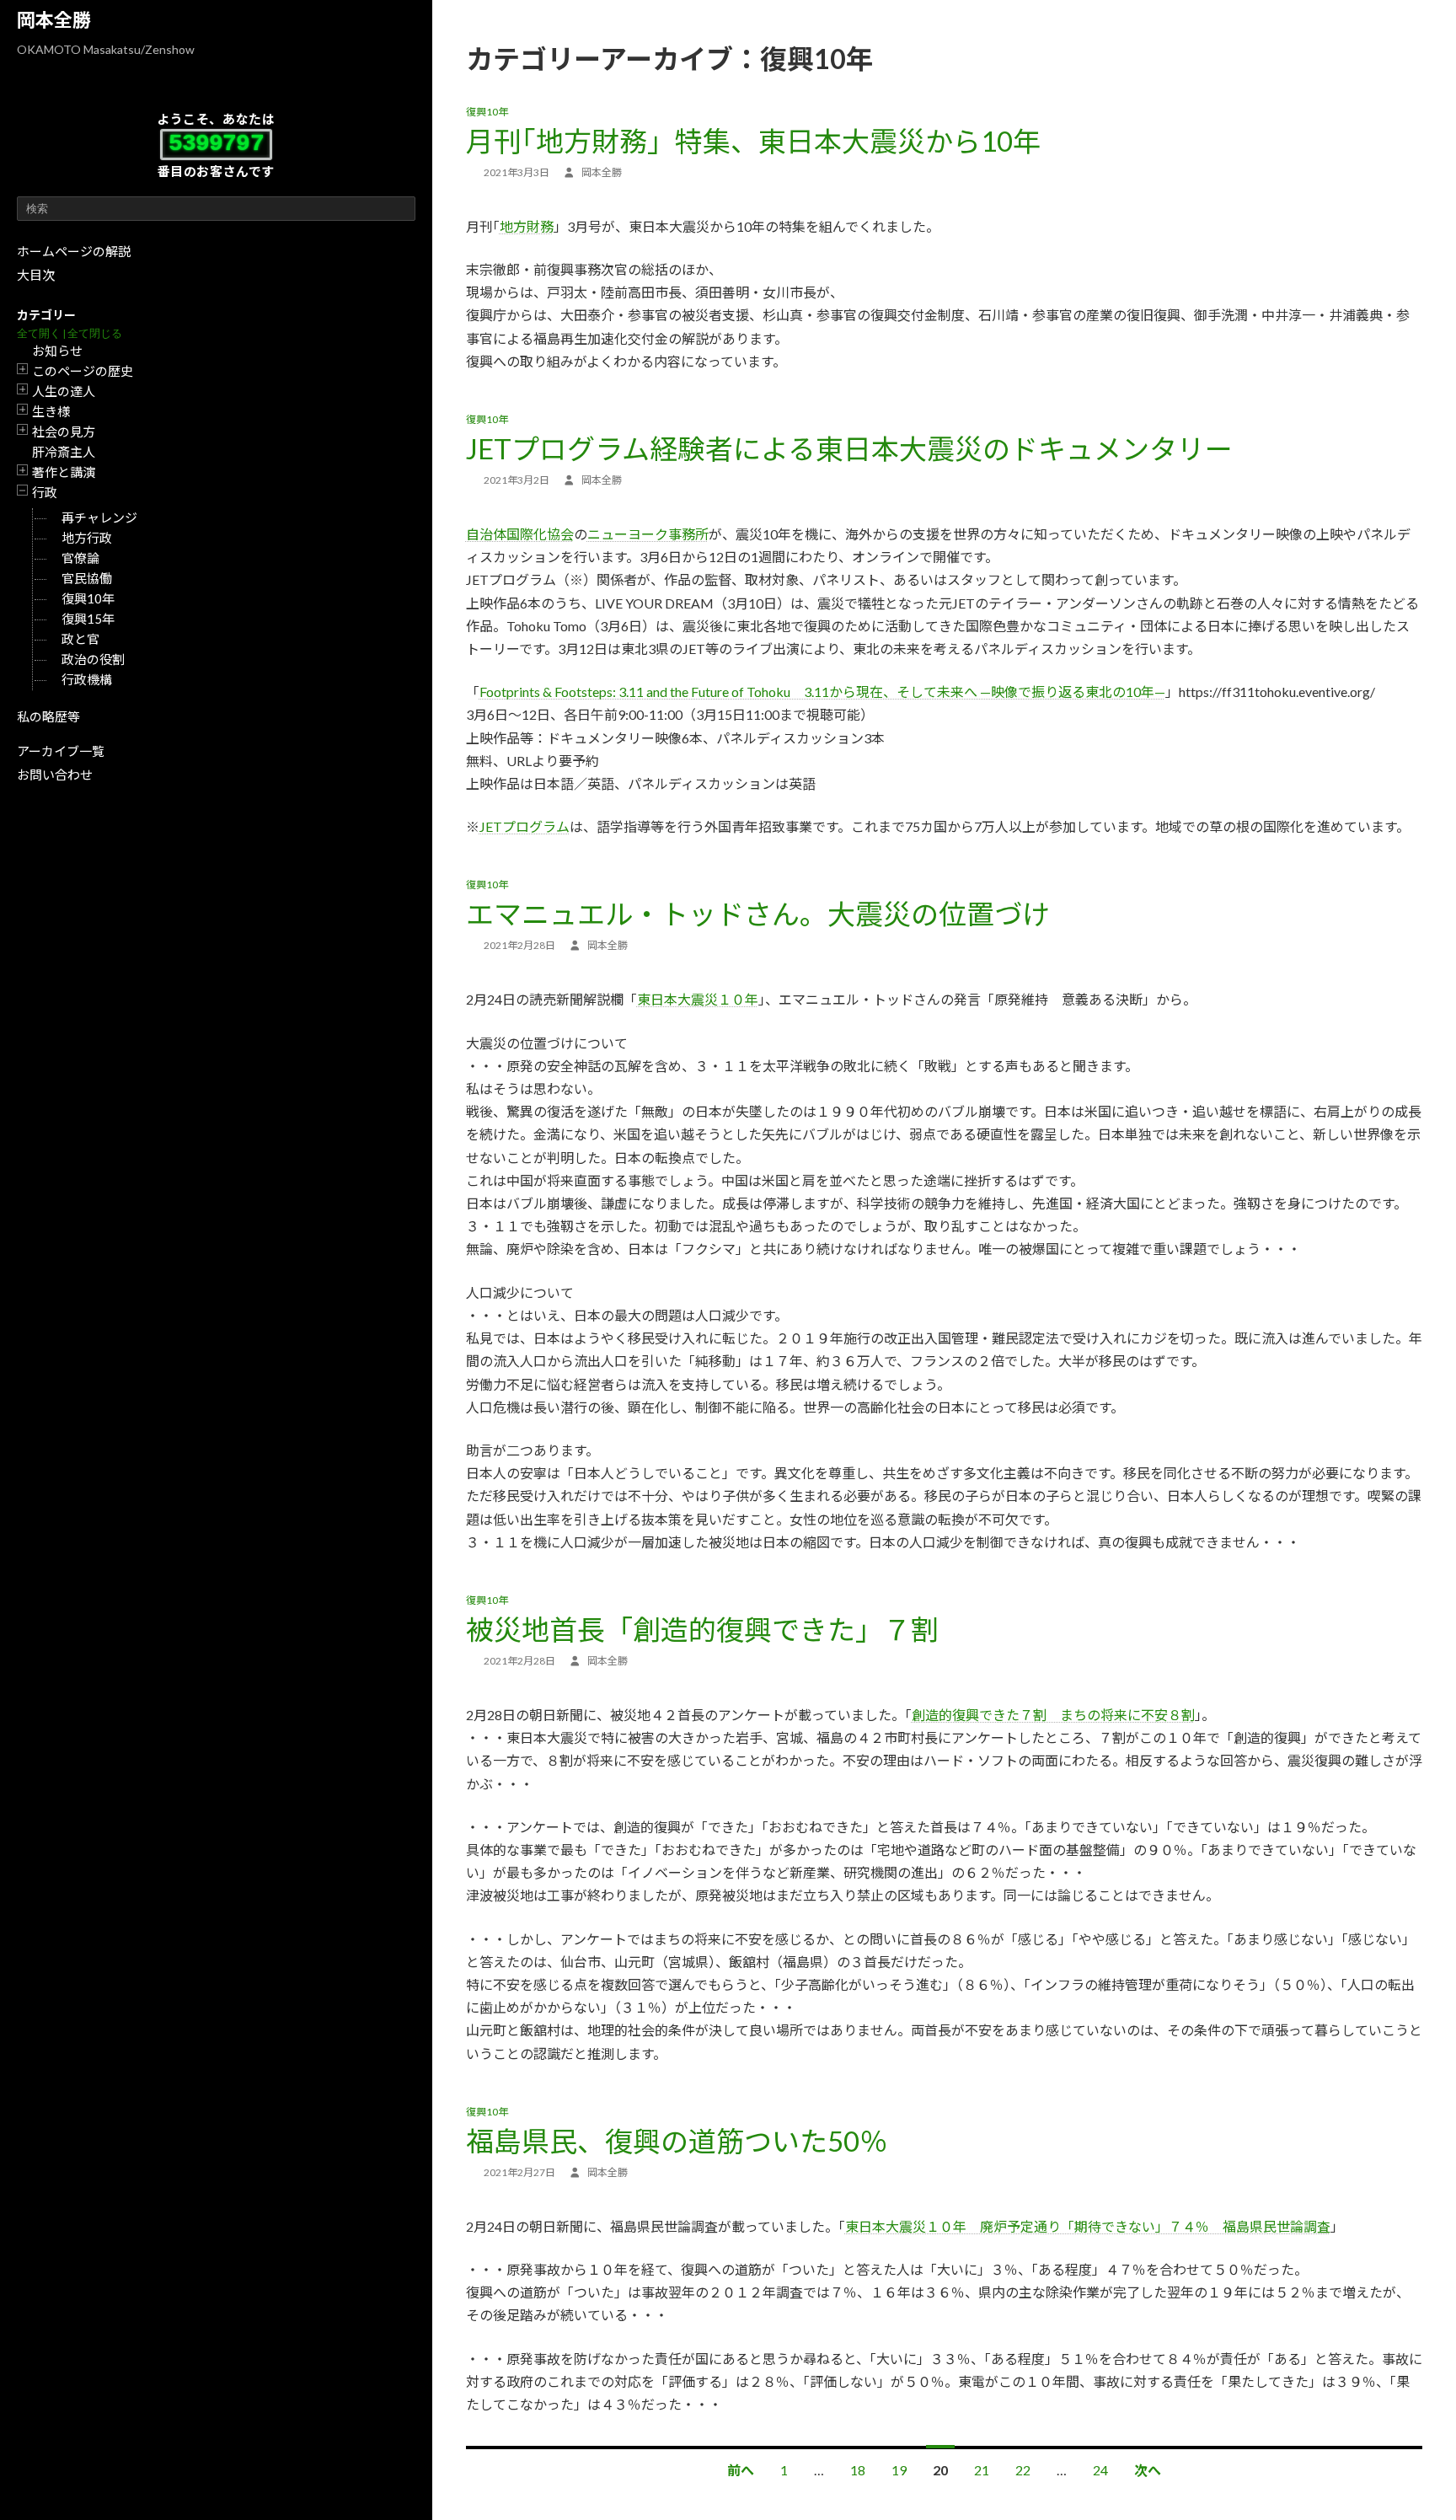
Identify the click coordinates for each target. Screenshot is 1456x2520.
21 (982, 2470)
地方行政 (87, 538)
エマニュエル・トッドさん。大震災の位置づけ (758, 914)
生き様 (51, 411)
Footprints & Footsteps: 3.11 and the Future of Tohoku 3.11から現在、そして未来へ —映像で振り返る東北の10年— (822, 692)
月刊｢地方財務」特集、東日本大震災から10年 (753, 141)
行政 (45, 492)
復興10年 (88, 598)
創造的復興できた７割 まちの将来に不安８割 (1053, 1715)
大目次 (36, 275)
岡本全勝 (54, 20)
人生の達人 (64, 391)
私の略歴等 (48, 716)
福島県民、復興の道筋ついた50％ (677, 2141)
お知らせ (57, 351)
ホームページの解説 (74, 251)
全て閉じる (95, 333)
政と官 (80, 639)
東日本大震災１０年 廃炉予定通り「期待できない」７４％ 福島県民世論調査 (1088, 2226)
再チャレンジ (99, 517)
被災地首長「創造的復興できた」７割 (702, 1629)
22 (1023, 2470)
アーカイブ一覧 (61, 751)
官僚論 (80, 558)
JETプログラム (525, 826)
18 (858, 2470)
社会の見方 (64, 432)
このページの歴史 (83, 371)
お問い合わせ (55, 775)
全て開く (39, 333)
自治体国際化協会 (520, 534)
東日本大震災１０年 (698, 999)
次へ (1148, 2470)
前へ (741, 2470)
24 (1100, 2470)
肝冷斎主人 (64, 452)
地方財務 (527, 226)
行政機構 (87, 679)
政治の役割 (93, 659)
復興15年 (88, 619)
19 (899, 2470)
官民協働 (87, 578)
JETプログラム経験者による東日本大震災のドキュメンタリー (849, 448)
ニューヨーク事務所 (648, 534)
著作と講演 (64, 472)
